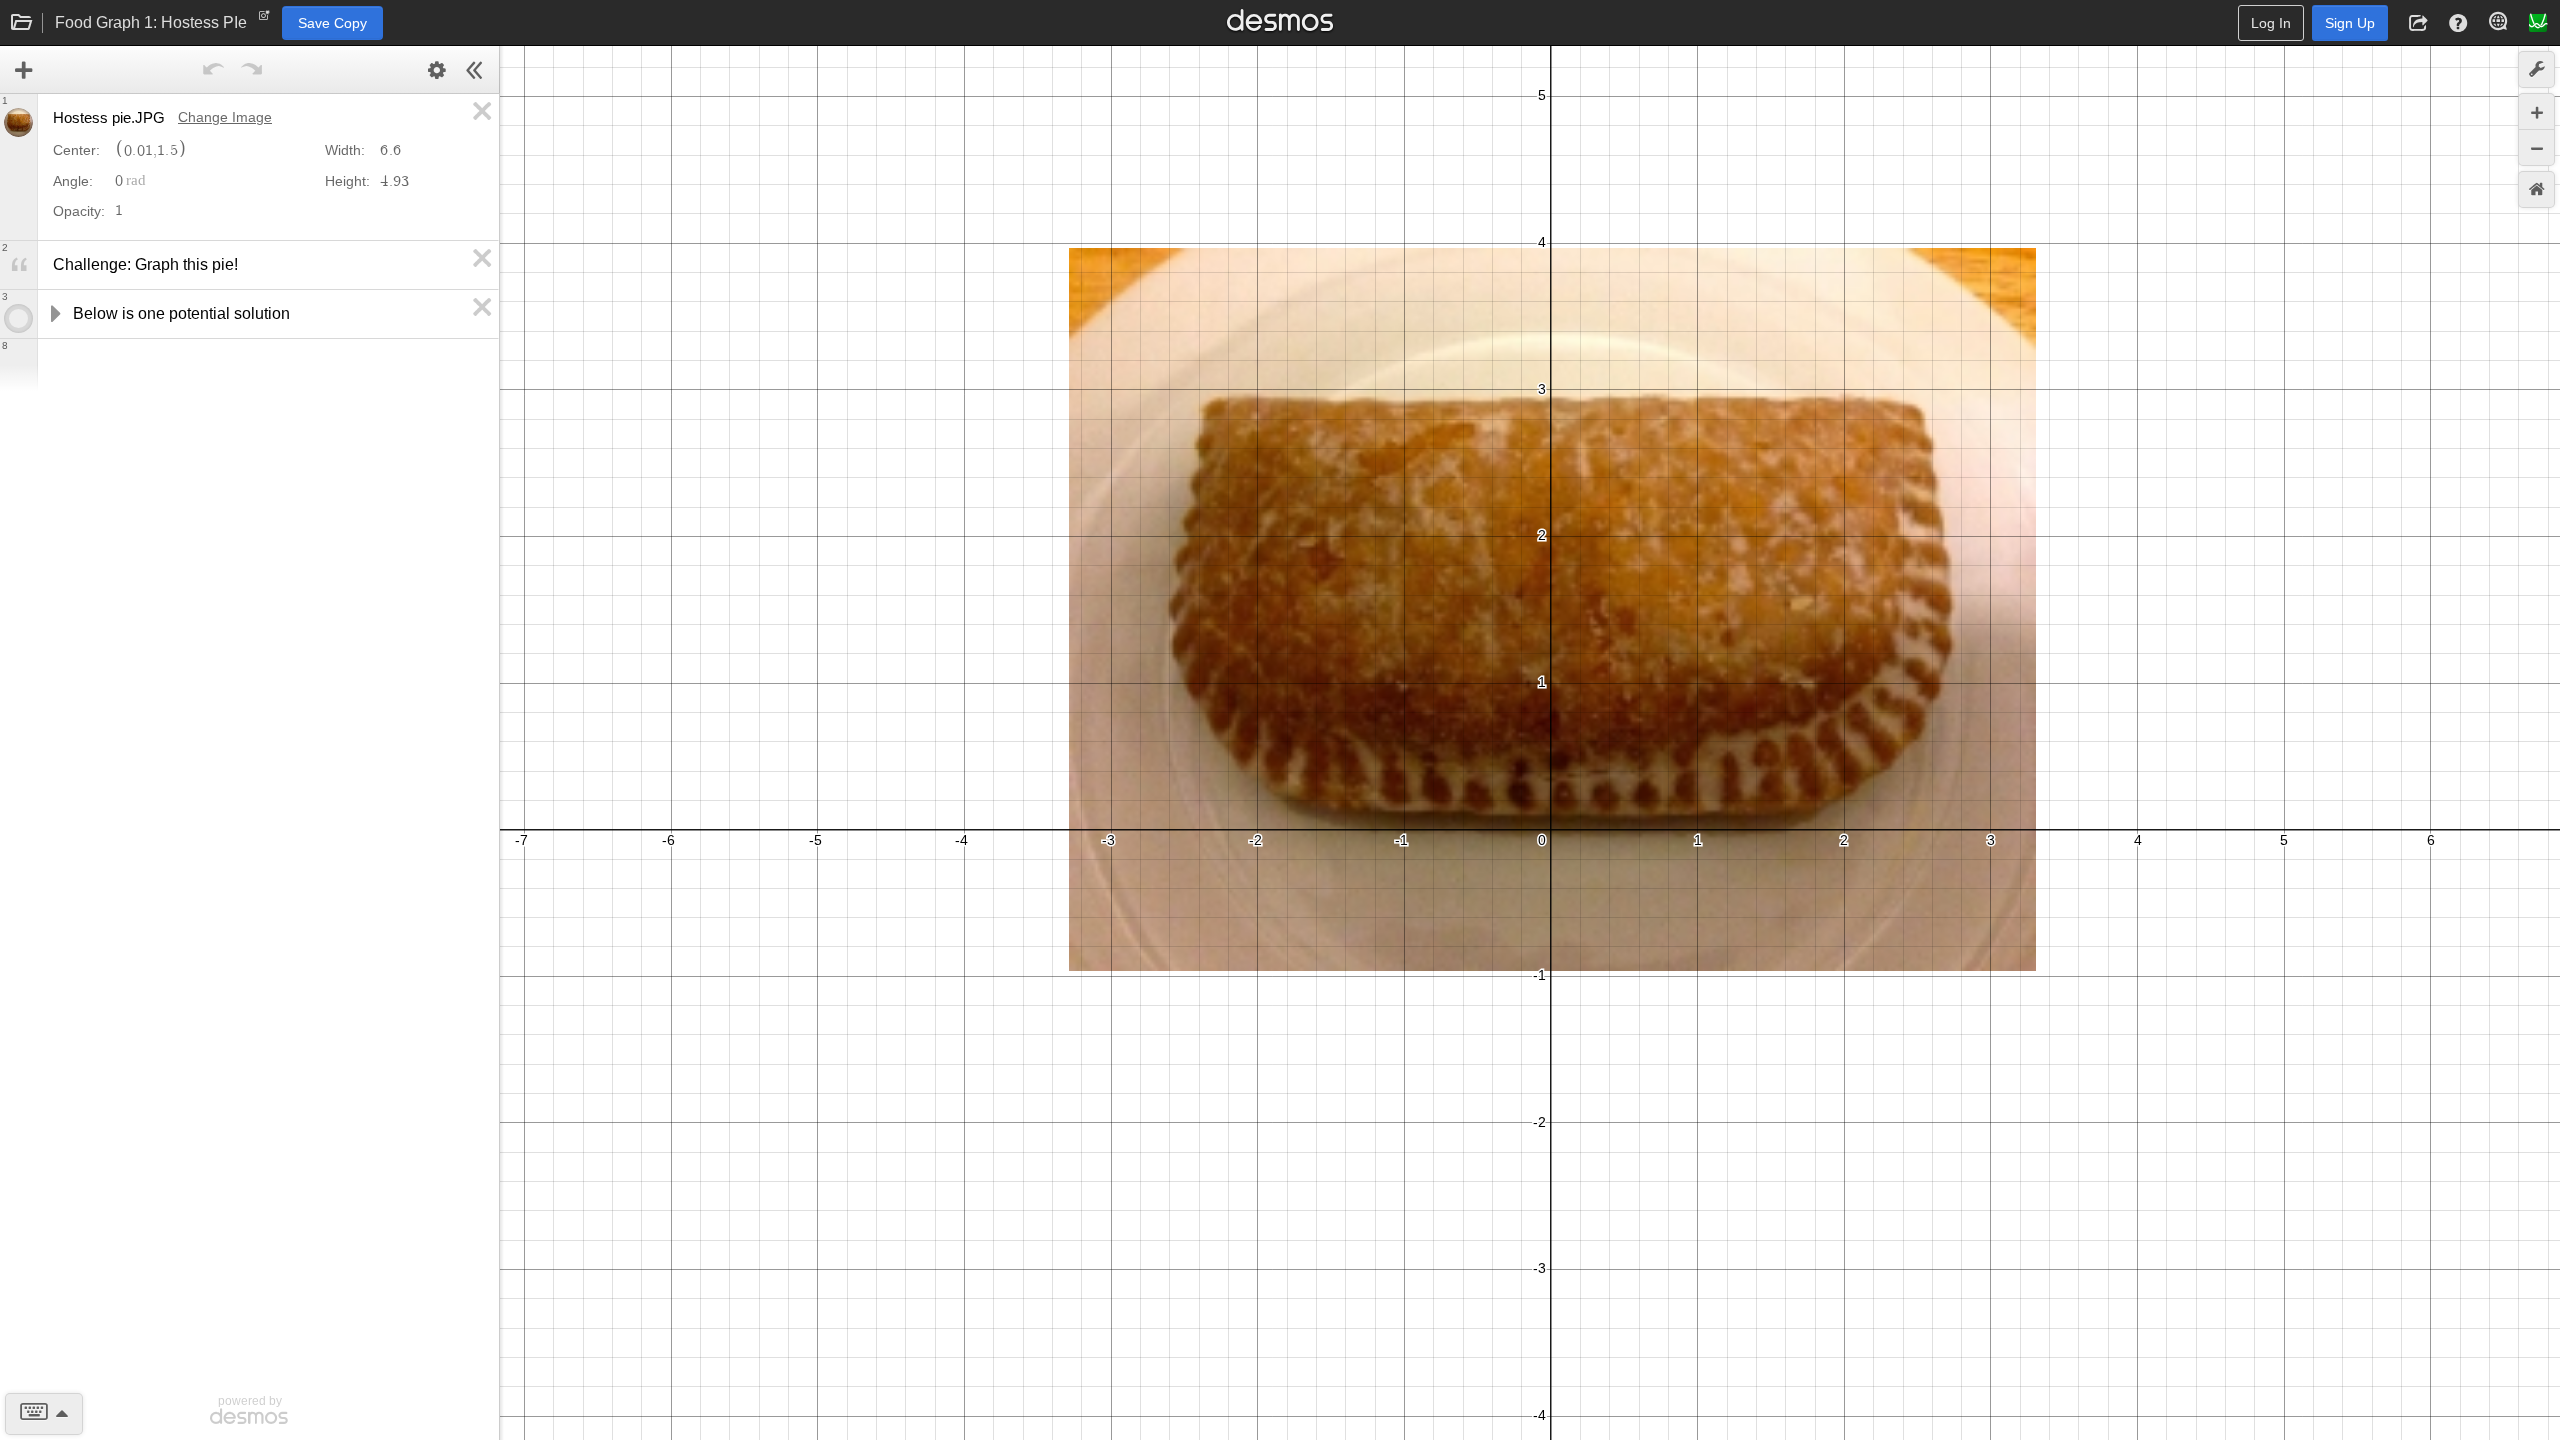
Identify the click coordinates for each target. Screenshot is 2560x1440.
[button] (2418, 23)
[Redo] (252, 70)
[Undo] (214, 70)
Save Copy (332, 23)
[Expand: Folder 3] (54, 314)
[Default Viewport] (2536, 189)
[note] (264, 20)
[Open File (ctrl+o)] (22, 23)
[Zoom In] (2536, 111)
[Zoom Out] (2536, 147)
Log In (2271, 23)
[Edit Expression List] (437, 70)
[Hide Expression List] (475, 70)
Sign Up (2350, 23)
